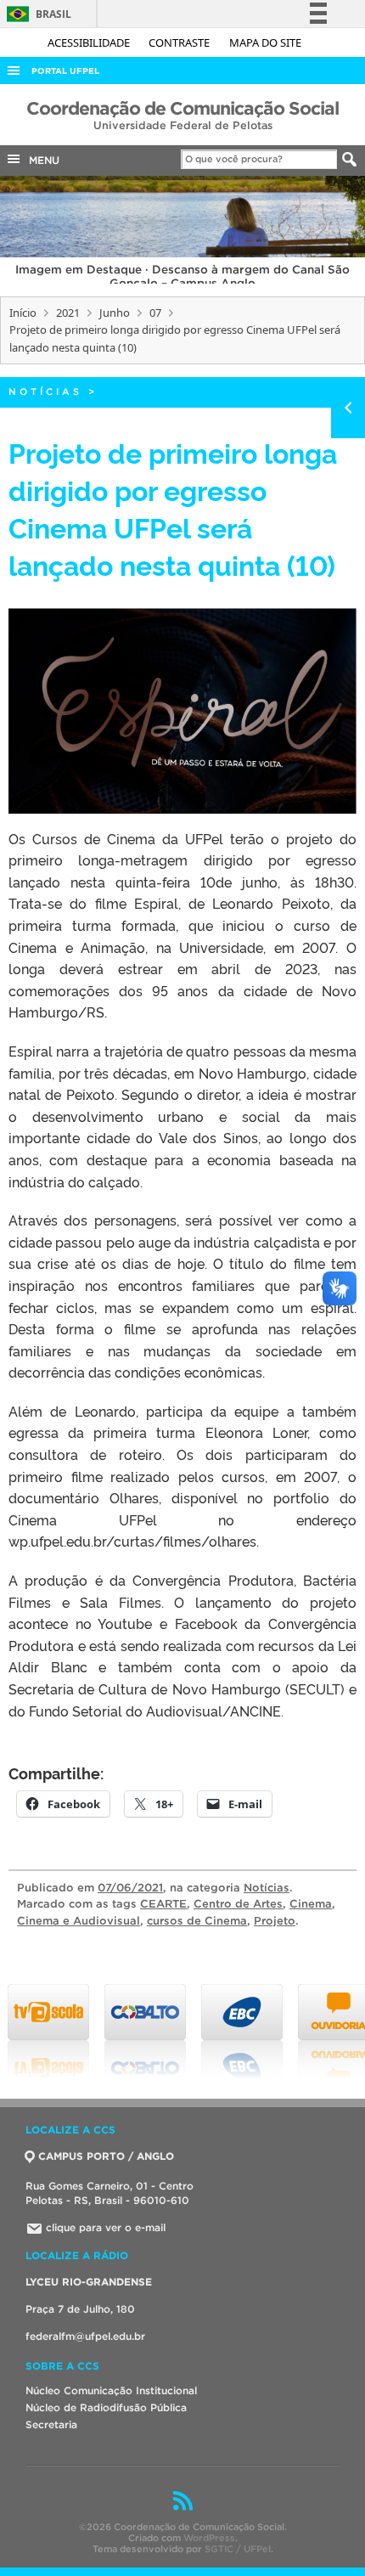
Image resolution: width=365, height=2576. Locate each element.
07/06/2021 (130, 1888)
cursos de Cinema (197, 1921)
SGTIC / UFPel (238, 2549)
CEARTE (163, 1904)
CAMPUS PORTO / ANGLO (106, 2156)
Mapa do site (265, 42)
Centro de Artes (238, 1904)
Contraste (180, 42)
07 (155, 313)
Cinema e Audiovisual (79, 1921)
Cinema (311, 1904)
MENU (41, 160)
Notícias (45, 392)
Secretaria (51, 2424)
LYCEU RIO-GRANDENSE (89, 2282)
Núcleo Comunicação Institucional (111, 2390)
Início (23, 313)
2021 (68, 313)
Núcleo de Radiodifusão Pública (106, 2407)
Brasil (36, 14)
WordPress (209, 2538)
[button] (182, 711)
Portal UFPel (65, 71)
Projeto (275, 1921)
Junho (115, 313)
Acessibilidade (90, 42)
